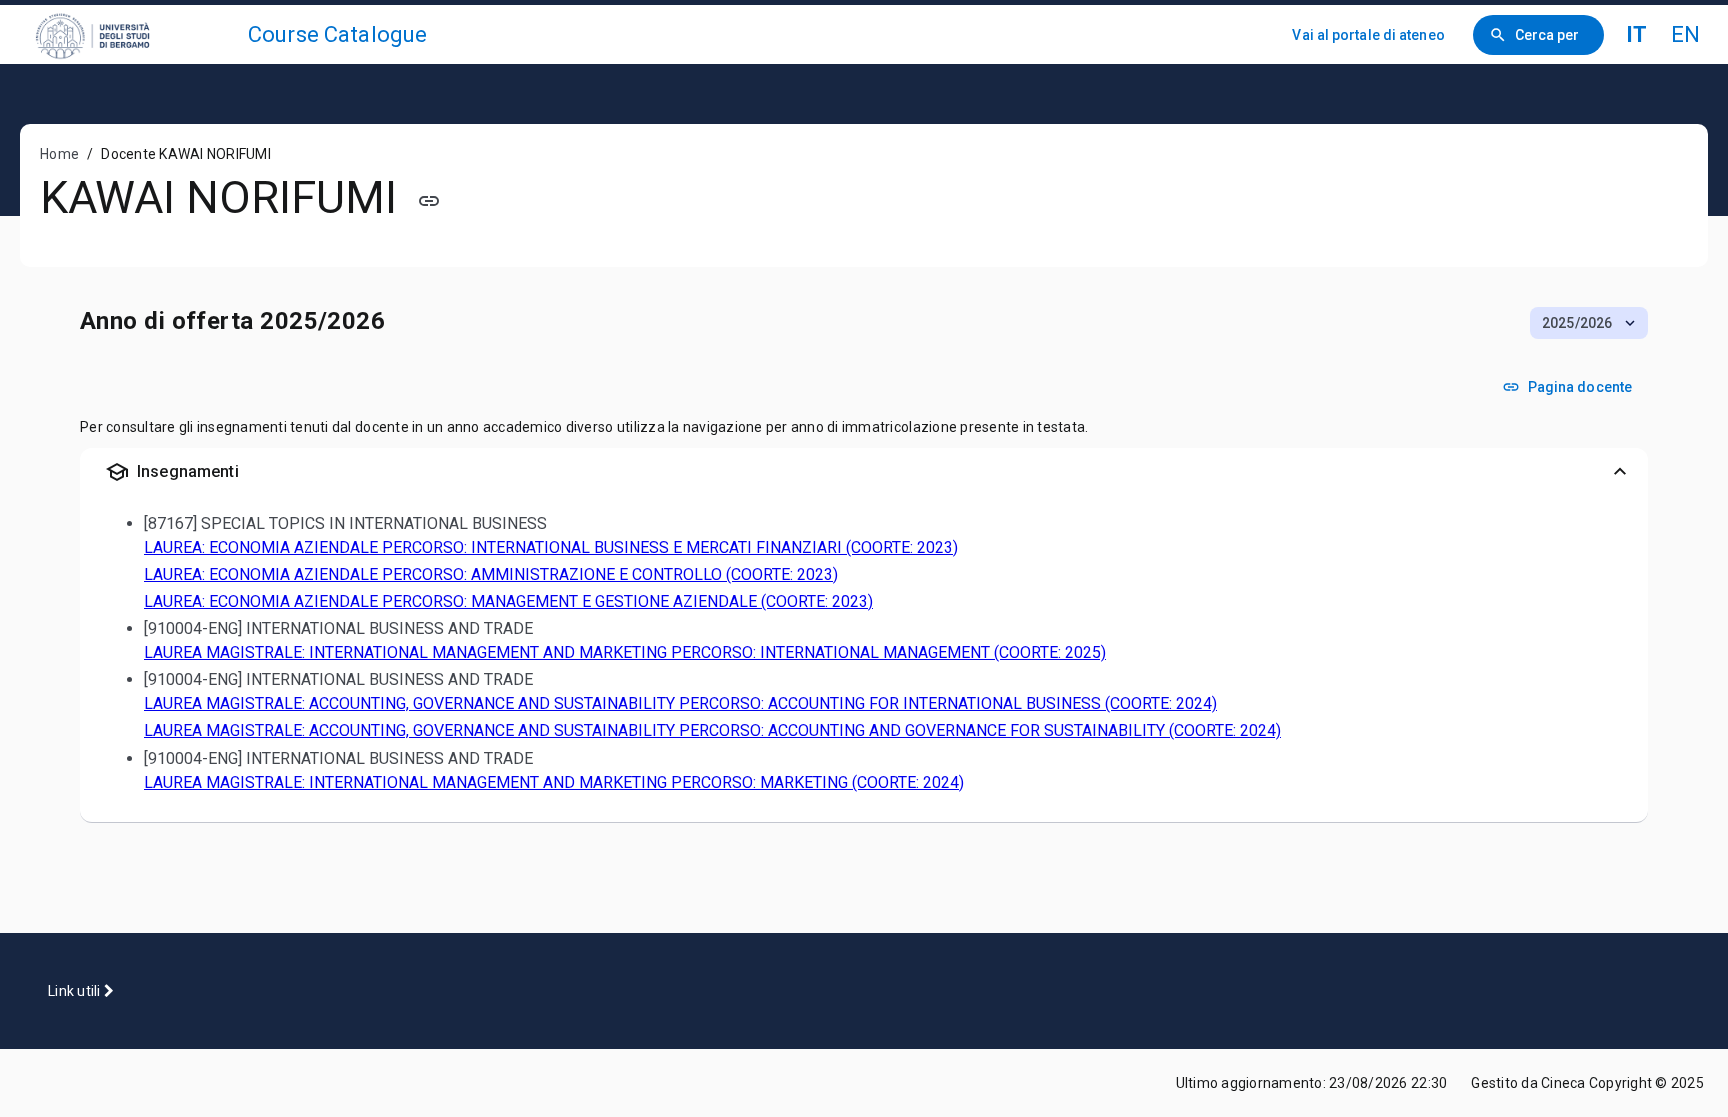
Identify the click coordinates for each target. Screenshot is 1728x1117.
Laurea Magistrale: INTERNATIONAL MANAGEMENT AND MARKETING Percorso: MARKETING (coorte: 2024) (554, 782)
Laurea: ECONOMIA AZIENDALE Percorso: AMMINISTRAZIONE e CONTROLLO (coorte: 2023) (491, 574)
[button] (1589, 323)
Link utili (76, 991)
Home (59, 154)
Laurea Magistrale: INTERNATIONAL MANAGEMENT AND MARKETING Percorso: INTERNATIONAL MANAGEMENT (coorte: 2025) (625, 652)
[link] (132, 34)
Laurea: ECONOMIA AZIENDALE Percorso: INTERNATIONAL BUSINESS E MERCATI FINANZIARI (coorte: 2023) (551, 547)
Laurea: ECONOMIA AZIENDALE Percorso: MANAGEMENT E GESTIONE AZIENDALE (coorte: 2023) (508, 601)
